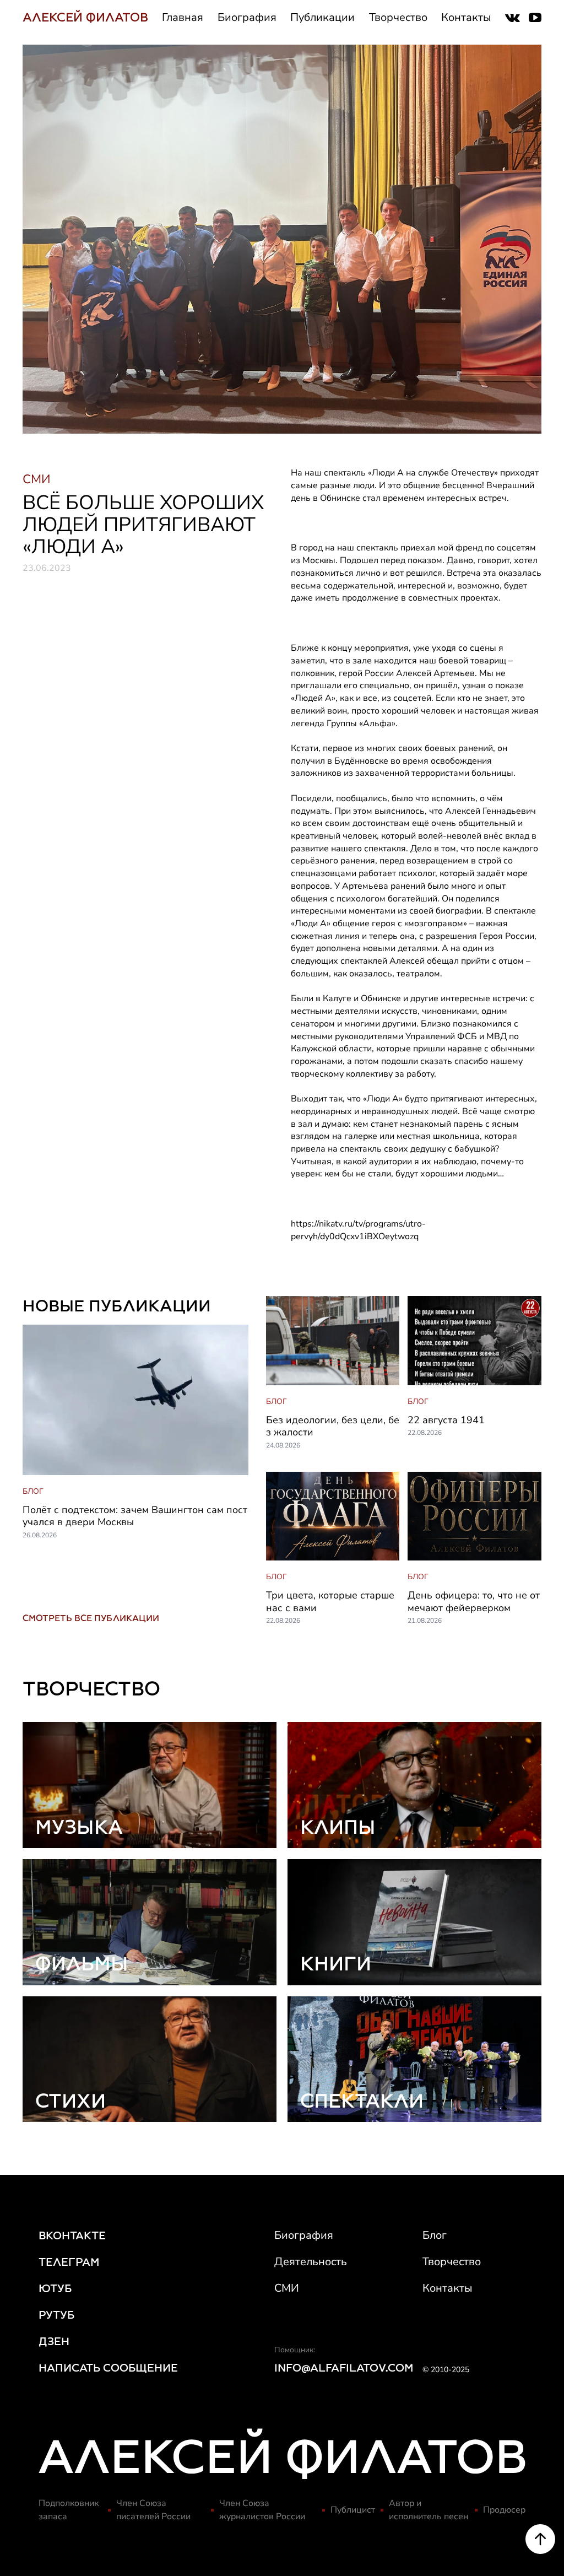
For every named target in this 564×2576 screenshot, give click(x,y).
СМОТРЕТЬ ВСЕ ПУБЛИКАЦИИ (91, 1618)
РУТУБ (56, 2315)
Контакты (466, 17)
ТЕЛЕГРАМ (69, 2262)
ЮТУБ (55, 2288)
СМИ (287, 2288)
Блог (435, 2235)
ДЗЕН (54, 2341)
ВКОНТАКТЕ (72, 2235)
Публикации (322, 17)
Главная (183, 17)
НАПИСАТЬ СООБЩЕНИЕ (108, 2368)
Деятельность (311, 2262)
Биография (247, 17)
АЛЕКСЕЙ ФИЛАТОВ (85, 17)
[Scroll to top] (540, 2539)
